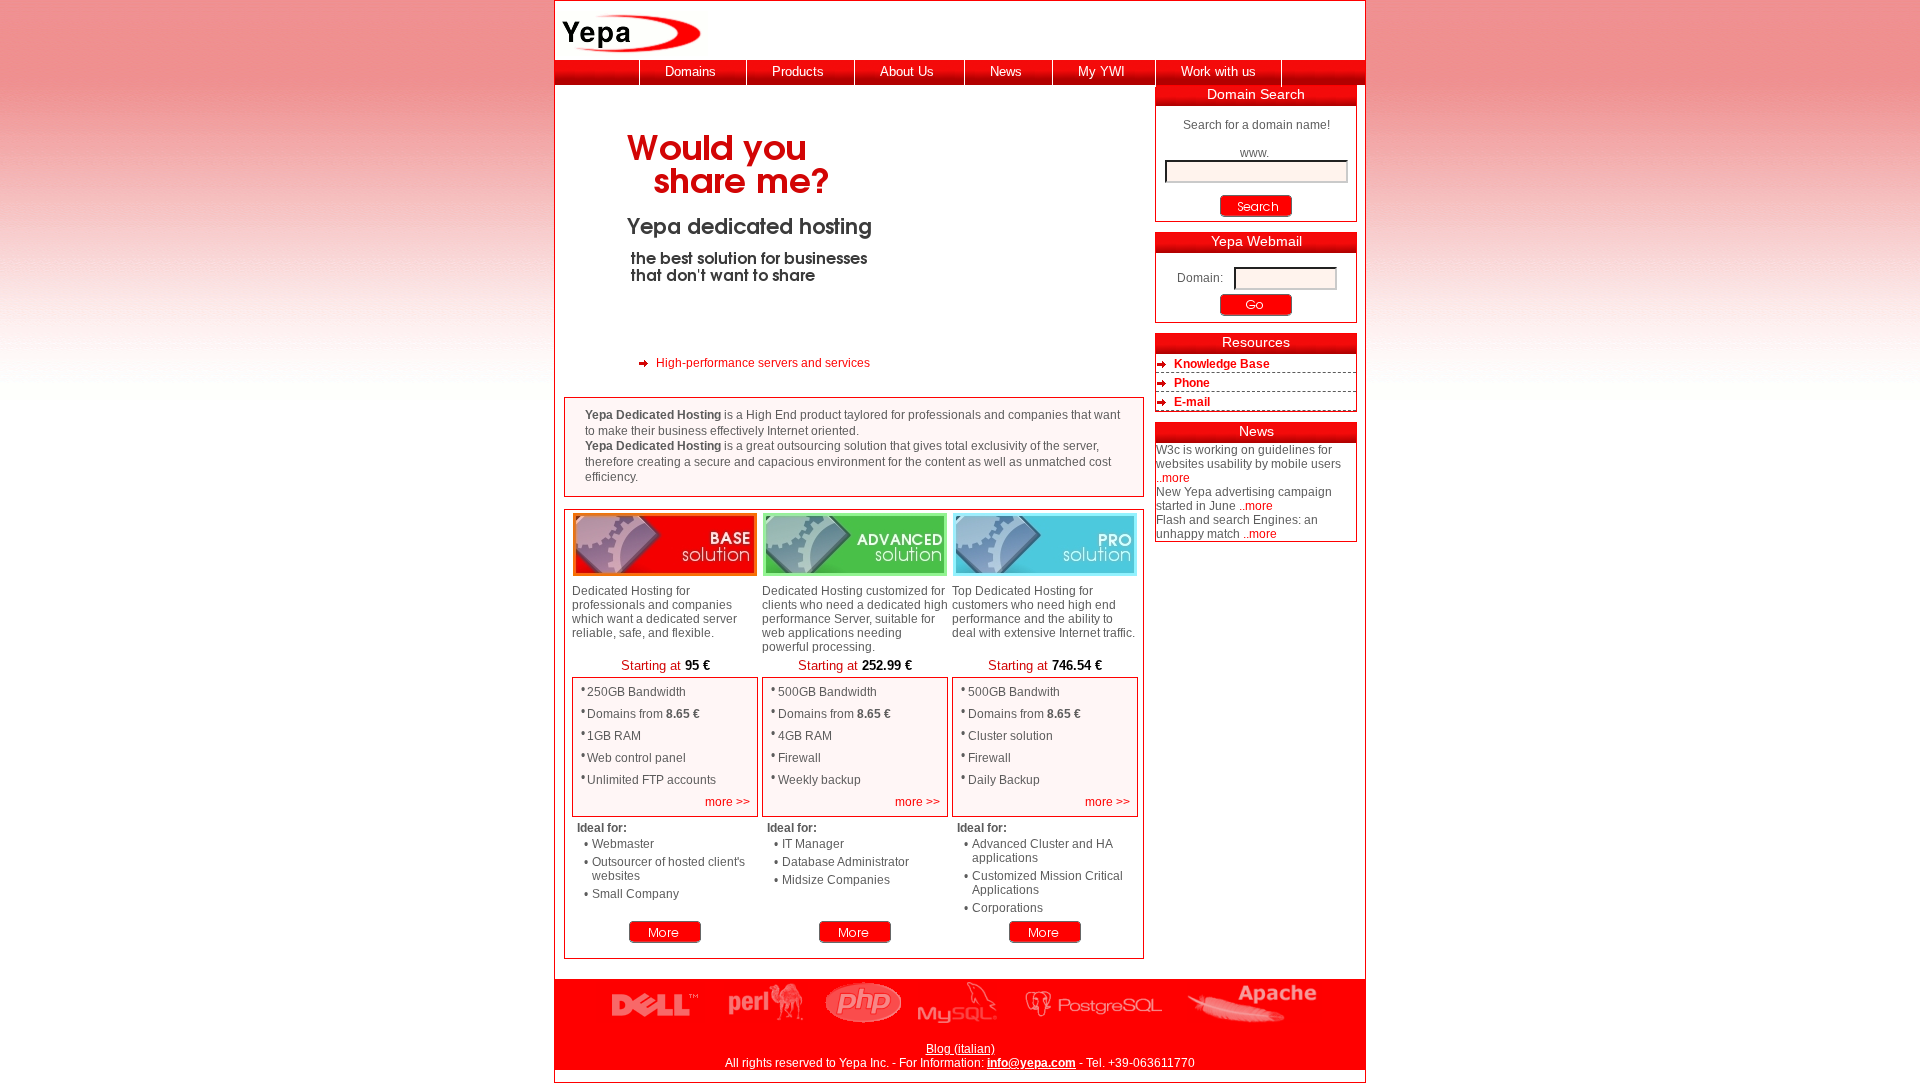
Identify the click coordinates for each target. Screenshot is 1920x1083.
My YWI (1101, 71)
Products (798, 71)
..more (1173, 478)
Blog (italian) (960, 1049)
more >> (727, 802)
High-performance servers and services (763, 363)
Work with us (1218, 71)
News (1006, 71)
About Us (907, 71)
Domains (690, 71)
